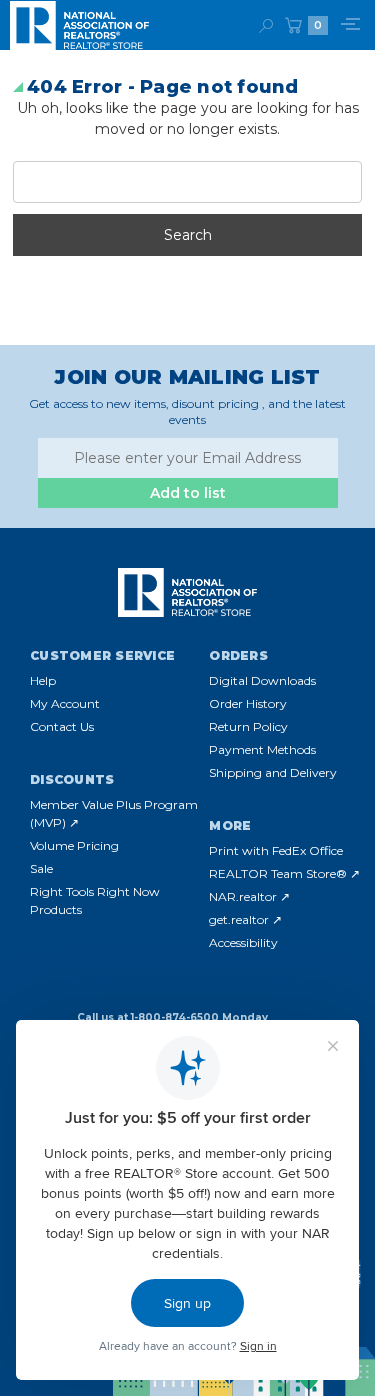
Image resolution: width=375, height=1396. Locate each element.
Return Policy (248, 726)
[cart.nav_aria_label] (293, 25)
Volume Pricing (74, 845)
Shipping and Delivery (273, 772)
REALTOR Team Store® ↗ (284, 873)
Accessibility (243, 942)
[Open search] (266, 25)
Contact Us (62, 726)
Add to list (188, 493)
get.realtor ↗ (245, 919)
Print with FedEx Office (276, 850)
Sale (41, 868)
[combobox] (187, 182)
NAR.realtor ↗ (249, 896)
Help (43, 680)
